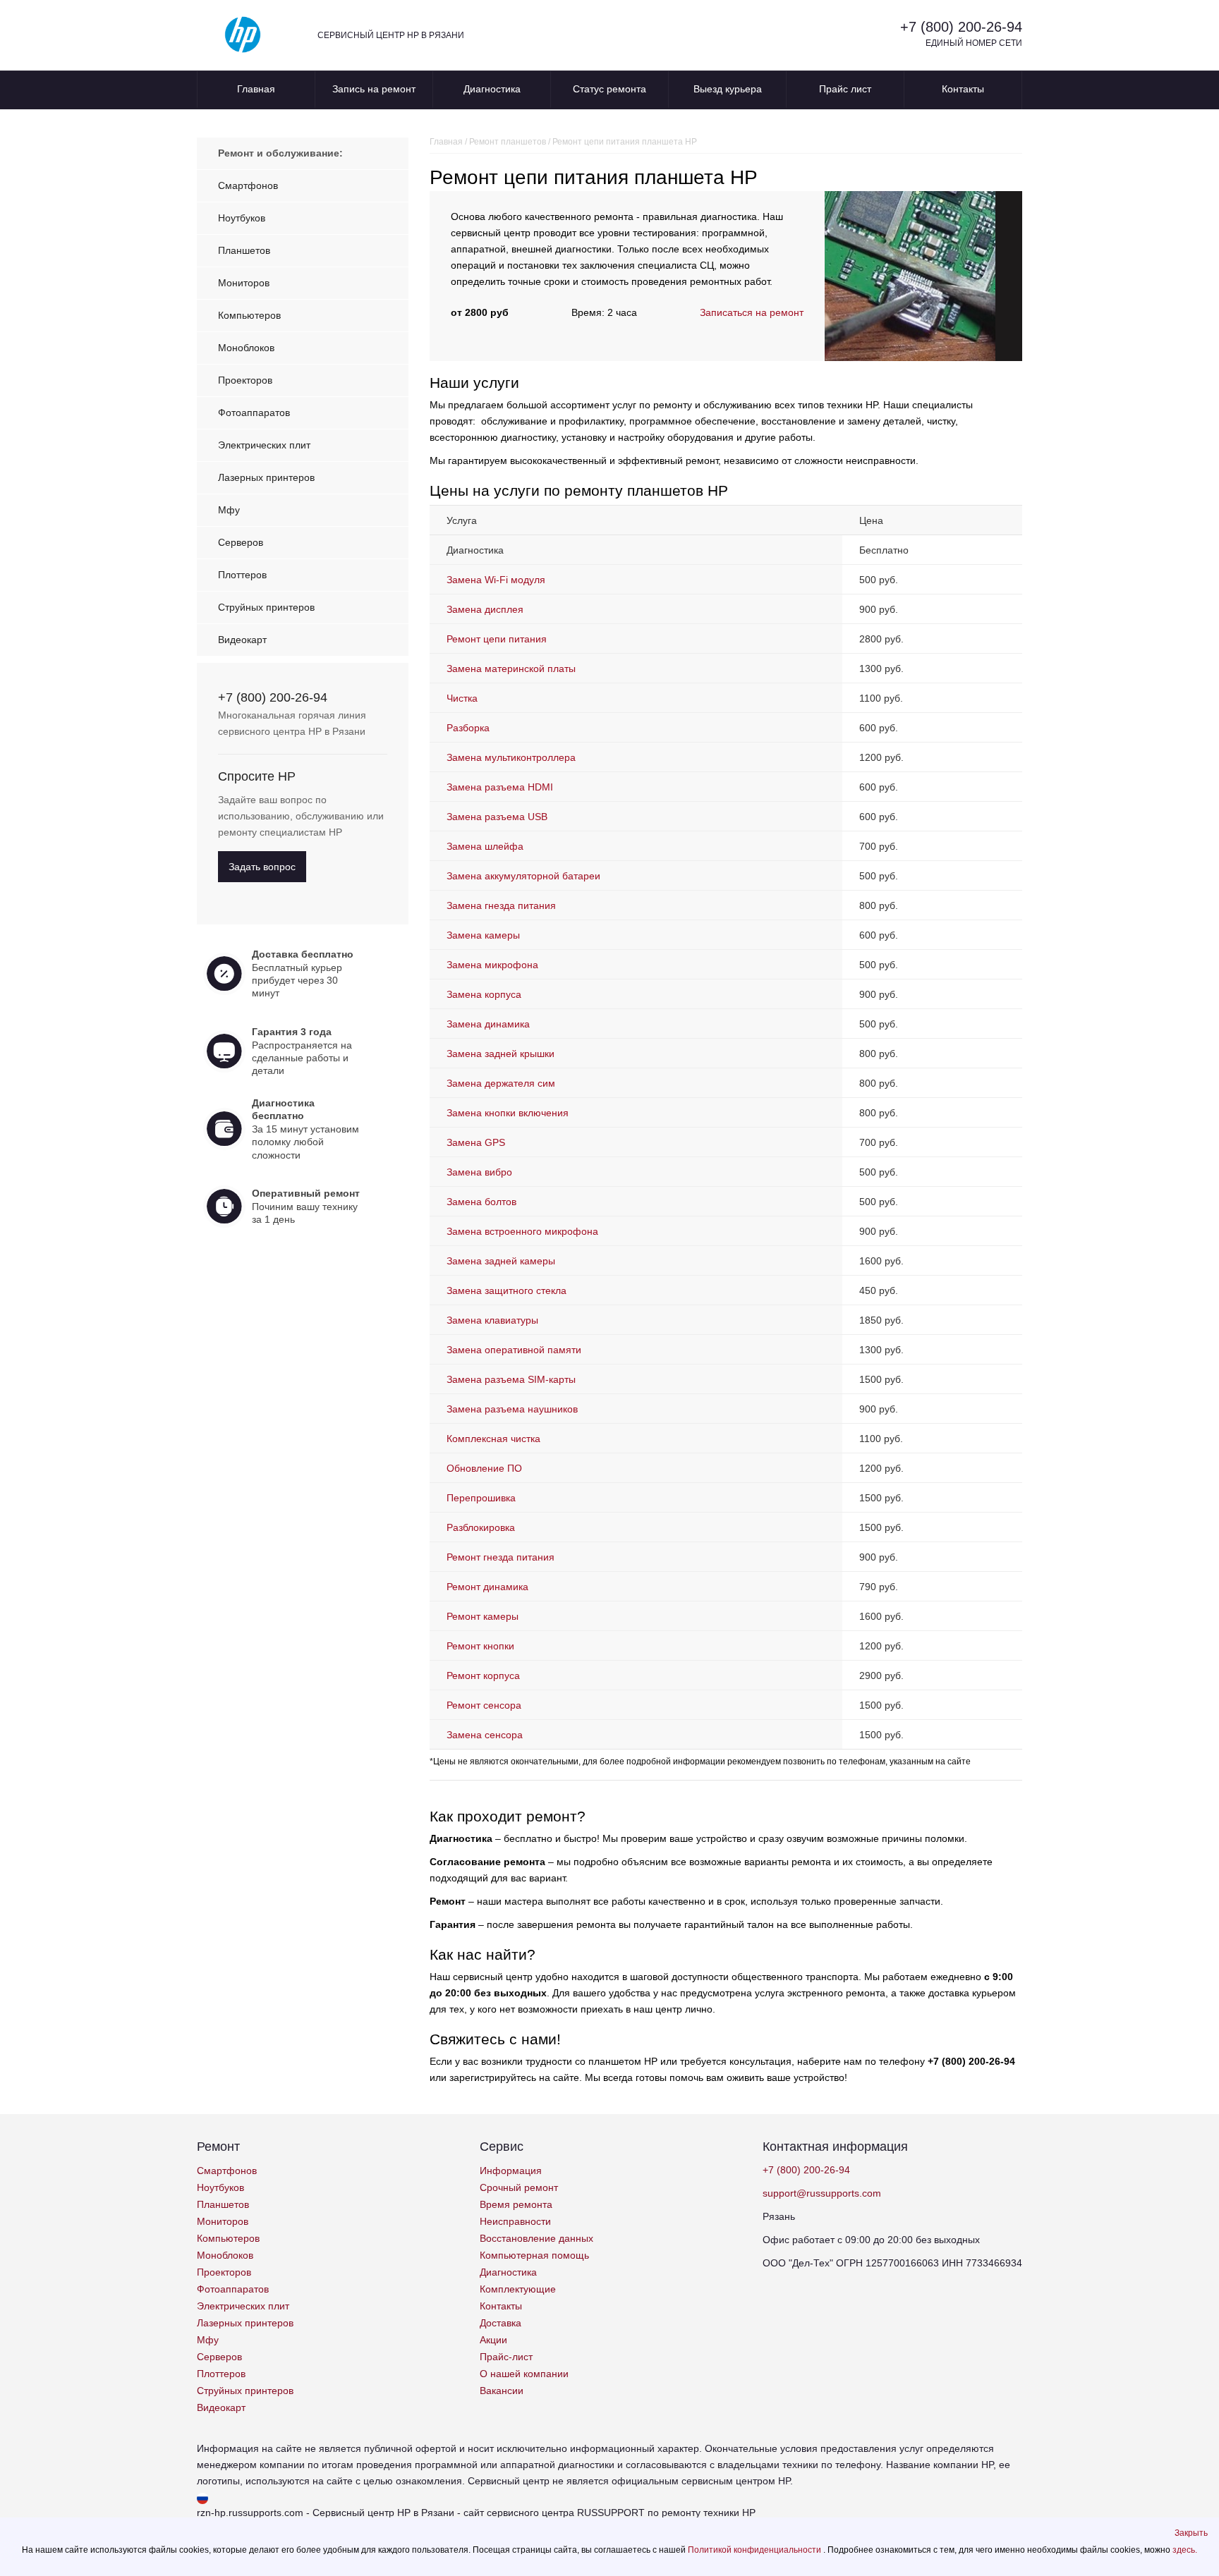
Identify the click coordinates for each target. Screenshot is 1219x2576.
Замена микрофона (492, 965)
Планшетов (244, 250)
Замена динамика (488, 1024)
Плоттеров (242, 575)
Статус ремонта (609, 89)
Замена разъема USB (497, 817)
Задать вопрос (262, 867)
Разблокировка (481, 1527)
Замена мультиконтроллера (511, 757)
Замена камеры (483, 935)
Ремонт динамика (487, 1587)
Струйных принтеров (266, 607)
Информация (511, 2171)
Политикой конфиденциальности (756, 2550)
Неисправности (515, 2221)
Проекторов (245, 380)
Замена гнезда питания (501, 905)
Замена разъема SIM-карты (511, 1379)
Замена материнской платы (511, 669)
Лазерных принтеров (266, 477)
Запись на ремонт (374, 89)
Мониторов (244, 283)
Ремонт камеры (483, 1616)
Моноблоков (246, 348)
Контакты (963, 89)
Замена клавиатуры (492, 1320)
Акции (493, 2340)
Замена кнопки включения (508, 1113)
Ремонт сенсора (484, 1705)
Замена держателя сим (501, 1083)
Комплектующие (518, 2289)
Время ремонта (516, 2204)
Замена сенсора (485, 1735)
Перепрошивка (481, 1498)
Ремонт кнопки (480, 1646)
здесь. (1185, 2550)
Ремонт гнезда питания (501, 1557)
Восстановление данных (536, 2238)
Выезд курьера (728, 89)
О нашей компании (524, 2374)
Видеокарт (242, 640)
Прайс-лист (506, 2357)
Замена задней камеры (501, 1261)
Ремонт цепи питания (497, 639)
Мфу (229, 510)
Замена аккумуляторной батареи (523, 876)
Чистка (462, 698)
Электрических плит (264, 445)
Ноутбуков (242, 218)
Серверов (241, 542)
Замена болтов (481, 1202)
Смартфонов (248, 185)
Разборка (468, 728)
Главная (256, 89)
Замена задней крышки (501, 1054)
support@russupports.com (822, 2193)
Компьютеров (249, 315)
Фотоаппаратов (254, 413)
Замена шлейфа (485, 846)
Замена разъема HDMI (500, 787)
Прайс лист (845, 89)
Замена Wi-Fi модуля (496, 580)
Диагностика (492, 89)
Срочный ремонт (519, 2187)
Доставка (501, 2323)
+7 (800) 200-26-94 (961, 27)
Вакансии (502, 2391)
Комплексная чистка (493, 1439)
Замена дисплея (485, 609)
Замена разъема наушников (512, 1409)
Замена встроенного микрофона (522, 1231)
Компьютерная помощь (534, 2255)
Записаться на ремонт (752, 312)
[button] (1191, 2533)
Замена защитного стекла (507, 1290)
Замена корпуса (484, 994)
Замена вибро (479, 1172)
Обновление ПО (484, 1468)
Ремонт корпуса (483, 1675)
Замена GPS (476, 1142)
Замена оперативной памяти (514, 1350)
